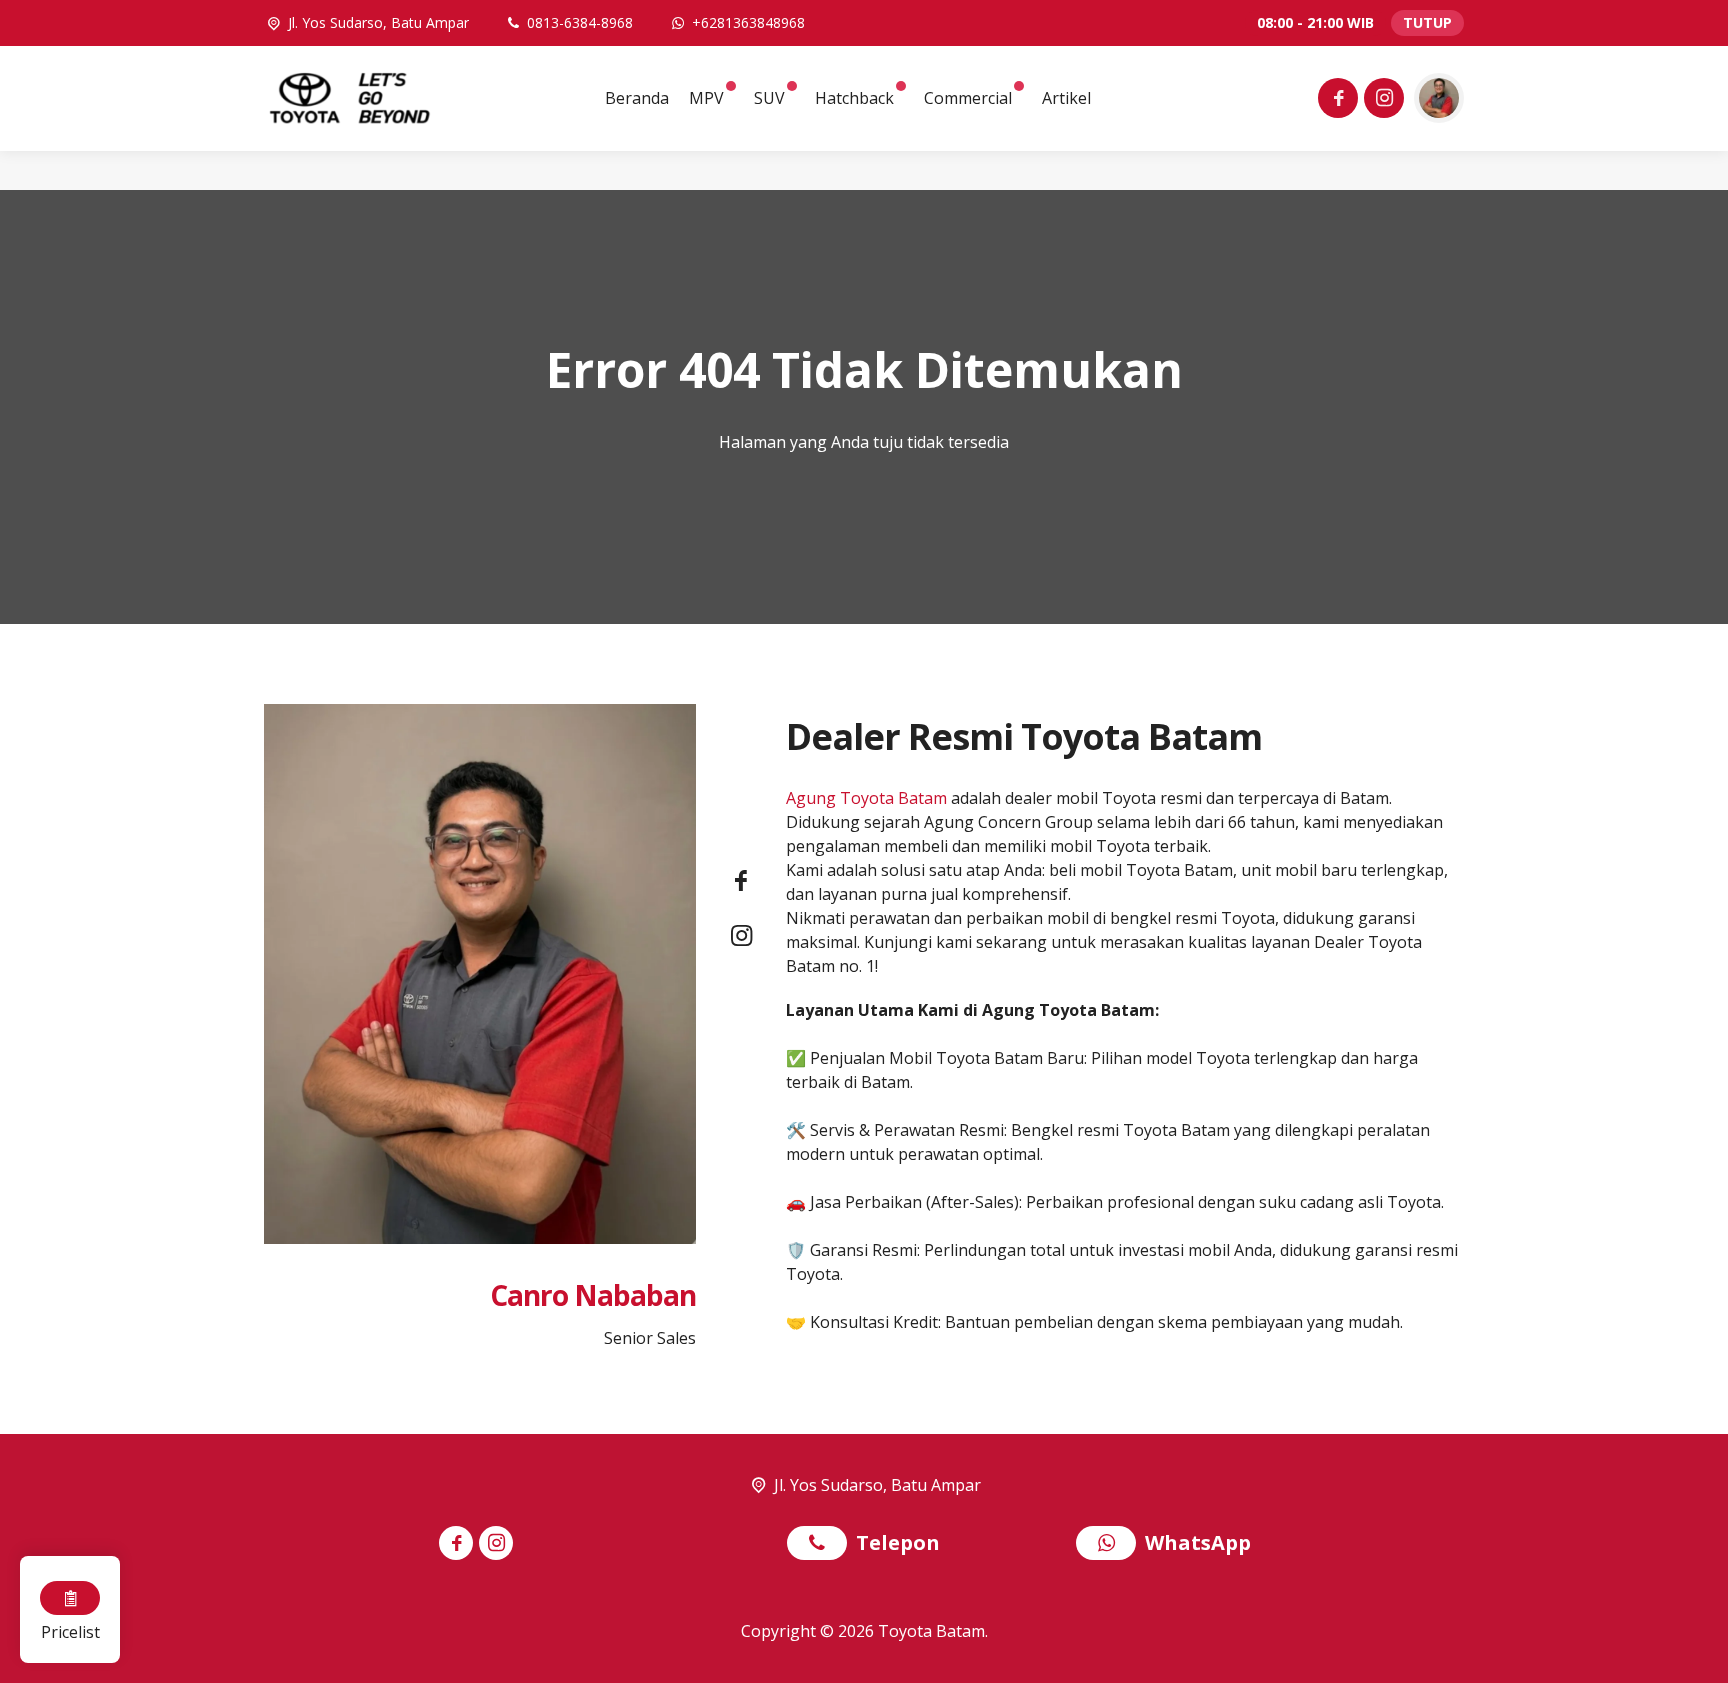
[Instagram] (1381, 100)
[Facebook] (1335, 100)
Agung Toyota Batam (866, 798)
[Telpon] (821, 1545)
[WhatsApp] (1110, 1545)
